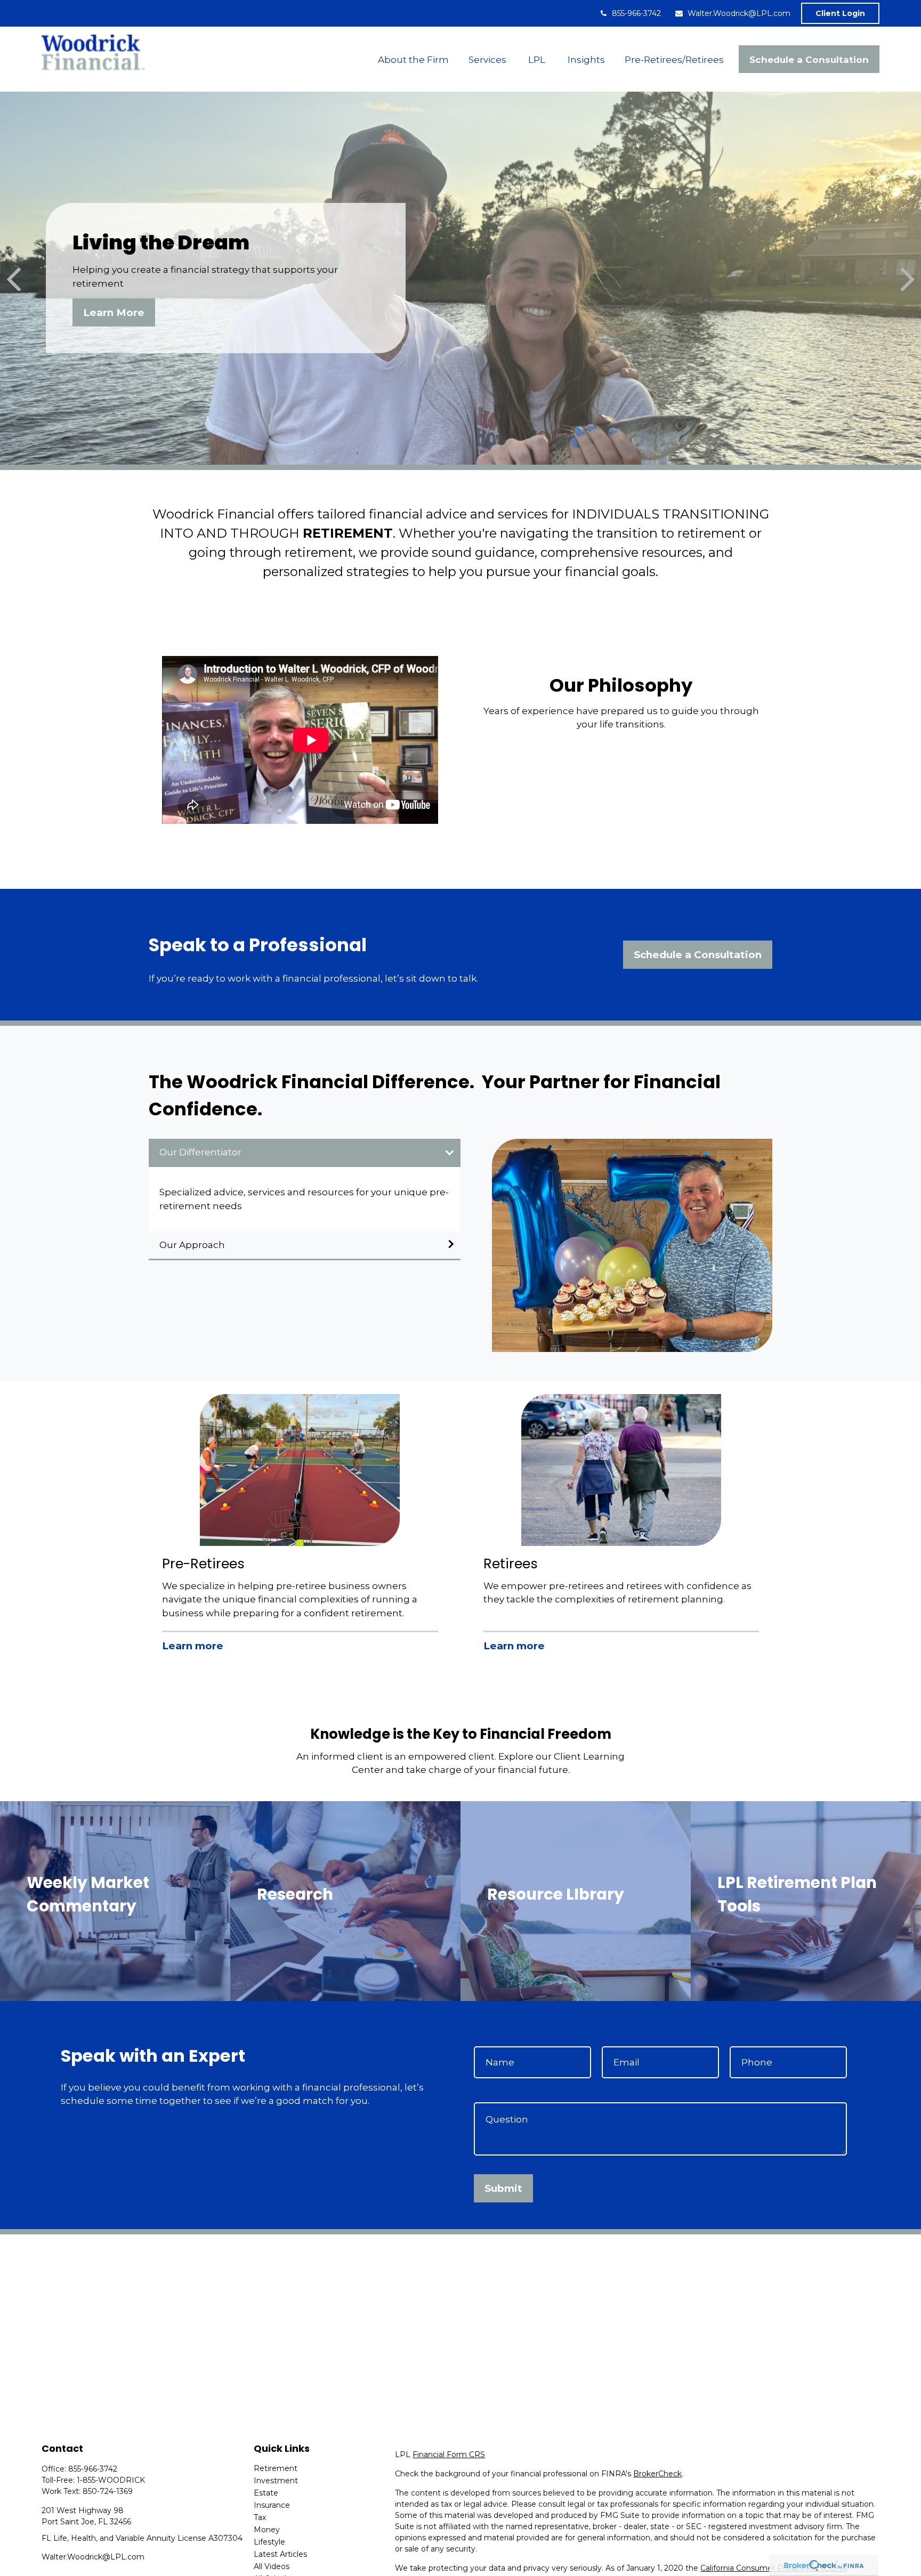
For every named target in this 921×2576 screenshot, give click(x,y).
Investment (276, 2481)
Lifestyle (269, 2542)
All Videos (272, 2566)
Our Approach (192, 1245)
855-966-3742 (636, 13)
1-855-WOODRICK (111, 2480)
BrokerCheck (657, 2474)
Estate (266, 2493)
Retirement (276, 2468)
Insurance (272, 2505)
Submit (503, 2188)
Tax (260, 2517)
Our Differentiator (200, 1152)
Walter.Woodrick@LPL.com (739, 13)
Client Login (840, 13)
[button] (413, 59)
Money (267, 2530)
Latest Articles (280, 2554)
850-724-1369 (108, 2491)
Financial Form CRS (449, 2455)
